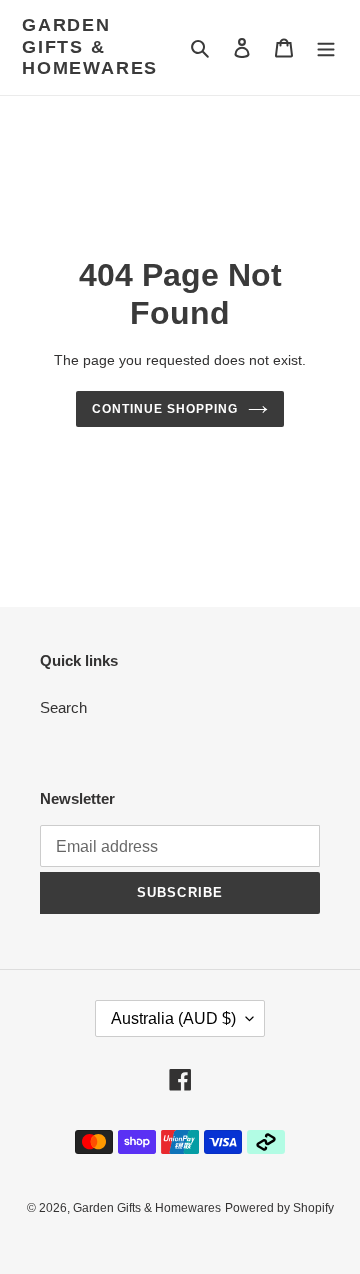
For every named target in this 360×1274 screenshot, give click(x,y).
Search (63, 707)
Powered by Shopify (279, 1208)
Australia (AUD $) (173, 1018)
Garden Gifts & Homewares (90, 46)
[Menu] (326, 47)
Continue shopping (165, 409)
